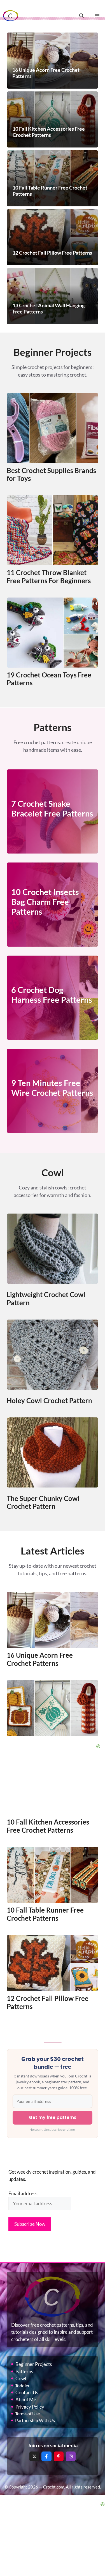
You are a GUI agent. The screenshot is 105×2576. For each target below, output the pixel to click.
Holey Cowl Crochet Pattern (49, 1400)
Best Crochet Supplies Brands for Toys (51, 474)
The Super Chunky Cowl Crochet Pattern (43, 1502)
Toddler (22, 2385)
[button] (81, 16)
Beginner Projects (34, 2364)
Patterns (24, 2371)
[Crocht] (11, 16)
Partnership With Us (35, 2420)
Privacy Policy (30, 2407)
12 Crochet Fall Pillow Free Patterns (48, 2002)
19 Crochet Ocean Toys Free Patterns (49, 679)
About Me (26, 2399)
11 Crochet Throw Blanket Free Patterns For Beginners (49, 576)
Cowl (21, 2378)
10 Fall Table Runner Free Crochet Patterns (45, 1914)
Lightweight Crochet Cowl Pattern (46, 1299)
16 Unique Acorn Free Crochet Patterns (40, 1659)
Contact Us (27, 2392)
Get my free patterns (53, 2117)
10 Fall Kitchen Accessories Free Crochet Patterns (48, 1826)
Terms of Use (27, 2414)
